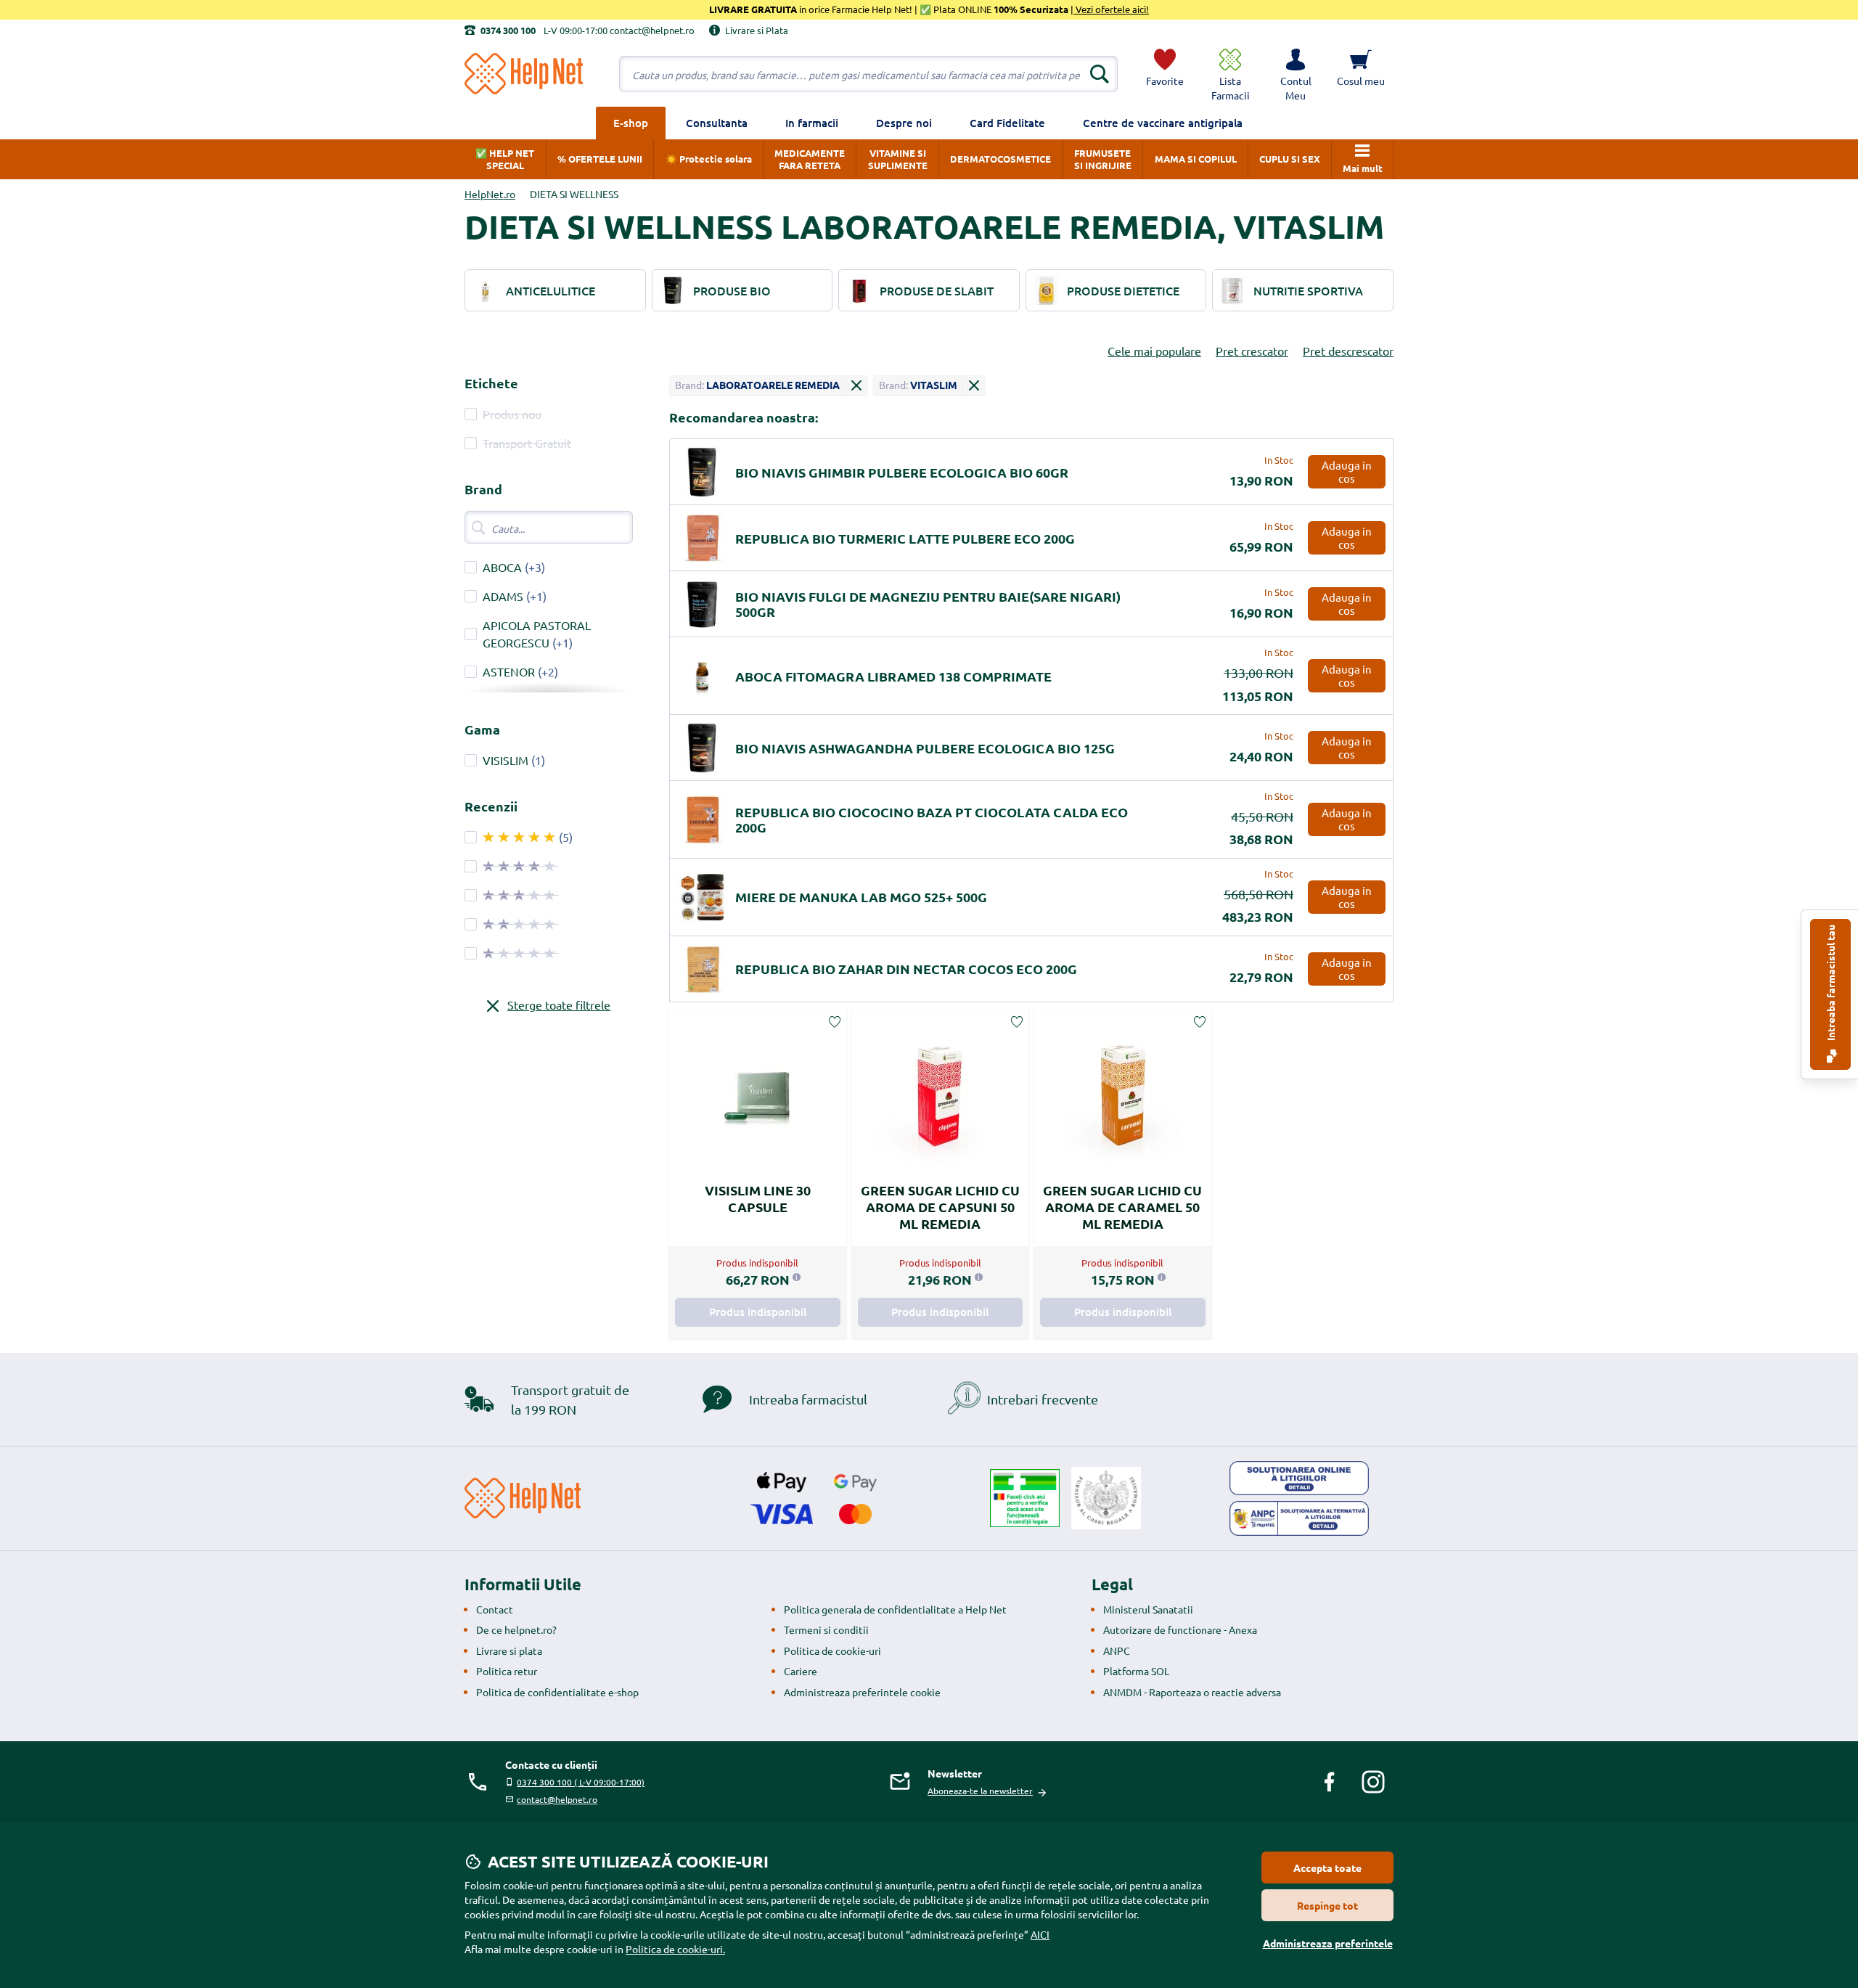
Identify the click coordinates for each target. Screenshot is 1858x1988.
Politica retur (507, 1671)
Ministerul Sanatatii (1148, 1609)
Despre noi (904, 123)
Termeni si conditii (826, 1629)
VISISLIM (506, 760)
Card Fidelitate (1007, 123)
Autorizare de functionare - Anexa (1180, 1629)
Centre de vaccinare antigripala (1163, 123)
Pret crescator (1252, 351)
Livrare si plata (509, 1650)
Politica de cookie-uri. (675, 1949)
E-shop (631, 123)
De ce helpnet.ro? (516, 1629)
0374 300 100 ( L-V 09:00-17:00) (581, 1782)
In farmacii (812, 123)
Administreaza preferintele (1328, 1943)
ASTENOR (509, 671)
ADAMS (503, 596)
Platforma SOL (1136, 1671)
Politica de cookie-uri (832, 1650)
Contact (495, 1609)
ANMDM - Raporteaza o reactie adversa (1192, 1692)
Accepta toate (1327, 1868)
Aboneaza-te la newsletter (980, 1791)
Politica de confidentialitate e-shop (557, 1692)
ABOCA (502, 567)
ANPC (1117, 1650)
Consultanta (717, 123)
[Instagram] (1373, 1782)
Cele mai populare (1154, 351)
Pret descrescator (1348, 351)
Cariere (801, 1671)
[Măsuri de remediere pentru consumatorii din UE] (1299, 1478)
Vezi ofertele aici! (1111, 9)
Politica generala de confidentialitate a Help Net (895, 1609)
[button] (1296, 74)
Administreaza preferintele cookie (862, 1692)
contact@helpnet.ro (557, 1799)
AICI (1040, 1934)
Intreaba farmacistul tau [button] (1830, 984)
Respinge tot (1327, 1905)
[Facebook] (1330, 1782)
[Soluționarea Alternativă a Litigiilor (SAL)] (1299, 1518)
